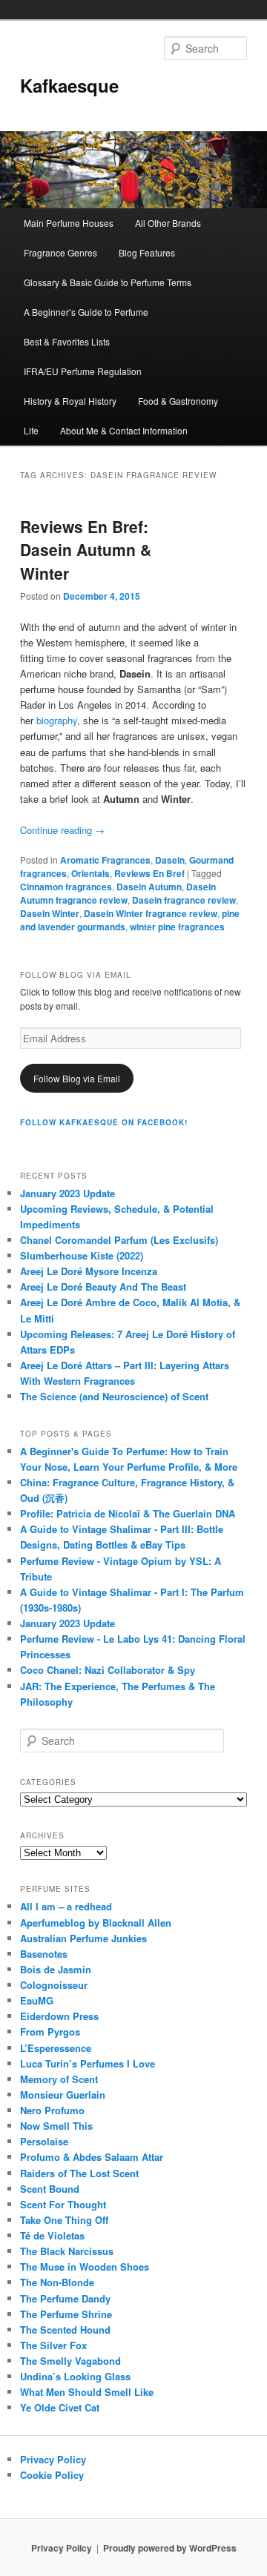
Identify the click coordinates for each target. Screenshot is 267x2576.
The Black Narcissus (67, 2251)
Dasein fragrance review (184, 900)
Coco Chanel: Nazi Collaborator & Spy (108, 1670)
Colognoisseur (54, 1985)
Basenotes (44, 1954)
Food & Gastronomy (178, 401)
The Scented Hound (65, 2330)
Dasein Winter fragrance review (151, 913)
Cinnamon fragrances (66, 887)
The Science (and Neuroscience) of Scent (114, 1396)
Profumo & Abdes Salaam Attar (92, 2157)
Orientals (90, 873)
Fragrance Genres (60, 252)
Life (31, 430)
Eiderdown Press (59, 2016)
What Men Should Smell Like (87, 2392)
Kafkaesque (69, 85)
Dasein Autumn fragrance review (118, 893)
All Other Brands (168, 223)
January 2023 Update (67, 1193)
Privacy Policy (53, 2459)
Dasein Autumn (149, 887)
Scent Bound (50, 2189)
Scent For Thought (63, 2204)
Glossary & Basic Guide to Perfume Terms (108, 282)
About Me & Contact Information (124, 430)
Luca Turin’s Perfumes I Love (88, 2063)
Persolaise (44, 2141)
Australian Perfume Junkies (83, 1938)
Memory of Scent (59, 2079)
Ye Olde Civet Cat (60, 2407)
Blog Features (147, 252)
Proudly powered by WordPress (170, 2548)
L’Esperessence (56, 2048)
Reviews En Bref (149, 873)
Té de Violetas (52, 2235)
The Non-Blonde (57, 2282)
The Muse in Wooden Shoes (85, 2267)
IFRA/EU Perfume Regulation (83, 371)
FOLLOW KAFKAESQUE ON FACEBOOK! (104, 1122)
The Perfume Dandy (65, 2298)
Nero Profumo (52, 2110)
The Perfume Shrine (66, 2314)
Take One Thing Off (64, 2220)
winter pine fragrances (177, 927)
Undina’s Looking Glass (75, 2376)
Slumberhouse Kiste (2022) (82, 1255)
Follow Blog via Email (77, 1078)
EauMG (37, 2000)
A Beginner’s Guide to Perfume (86, 312)
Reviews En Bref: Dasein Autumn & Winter (86, 550)
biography (57, 720)
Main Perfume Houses (69, 223)
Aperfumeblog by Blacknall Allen (96, 1923)
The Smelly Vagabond (70, 2361)
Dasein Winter (50, 913)
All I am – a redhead (66, 1906)
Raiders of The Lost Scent (79, 2173)
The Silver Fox (53, 2345)
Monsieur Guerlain (63, 2095)
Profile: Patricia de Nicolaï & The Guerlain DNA (128, 1513)
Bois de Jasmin (56, 1969)
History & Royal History (70, 401)
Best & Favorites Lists (67, 341)
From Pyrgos (50, 2032)
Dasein (170, 860)
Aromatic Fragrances (105, 860)
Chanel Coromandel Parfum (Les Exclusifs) (119, 1240)
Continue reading (62, 830)
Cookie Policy (52, 2475)
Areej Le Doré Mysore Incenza (89, 1271)
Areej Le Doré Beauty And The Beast (103, 1287)
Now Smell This (56, 2126)
